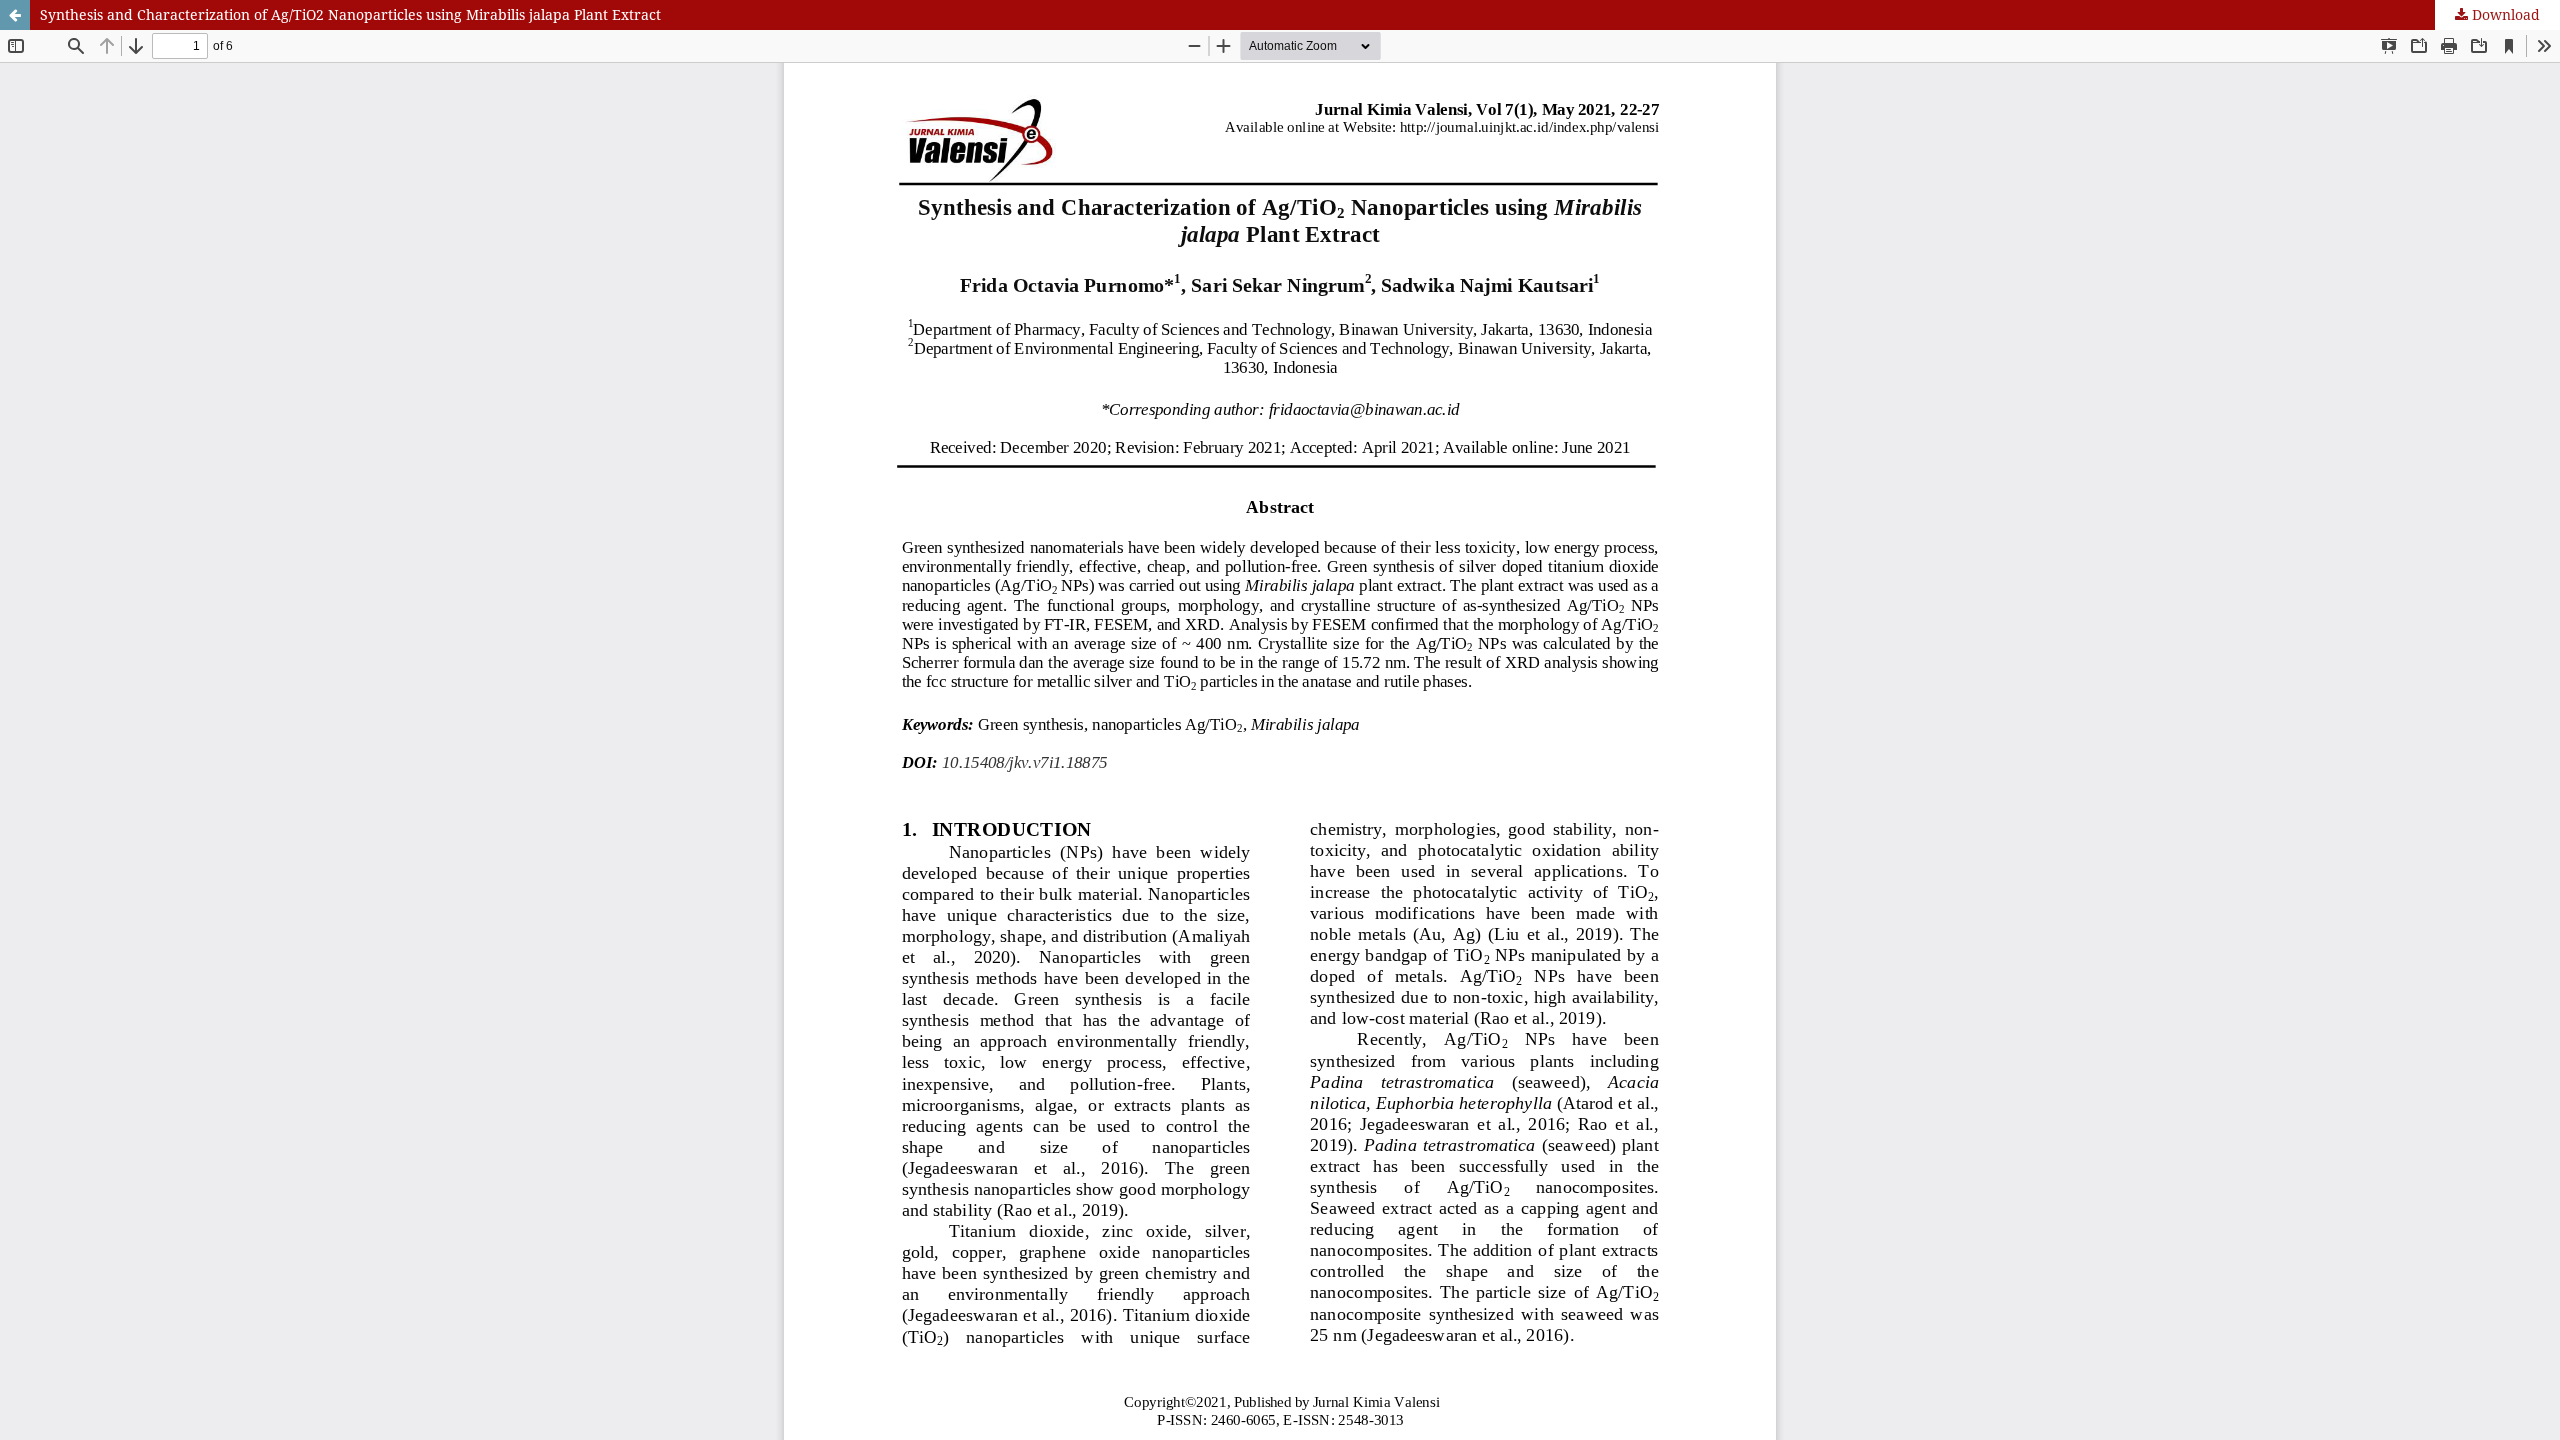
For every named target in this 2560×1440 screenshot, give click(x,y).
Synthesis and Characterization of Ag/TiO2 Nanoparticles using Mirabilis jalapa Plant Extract (350, 14)
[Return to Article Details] (15, 15)
